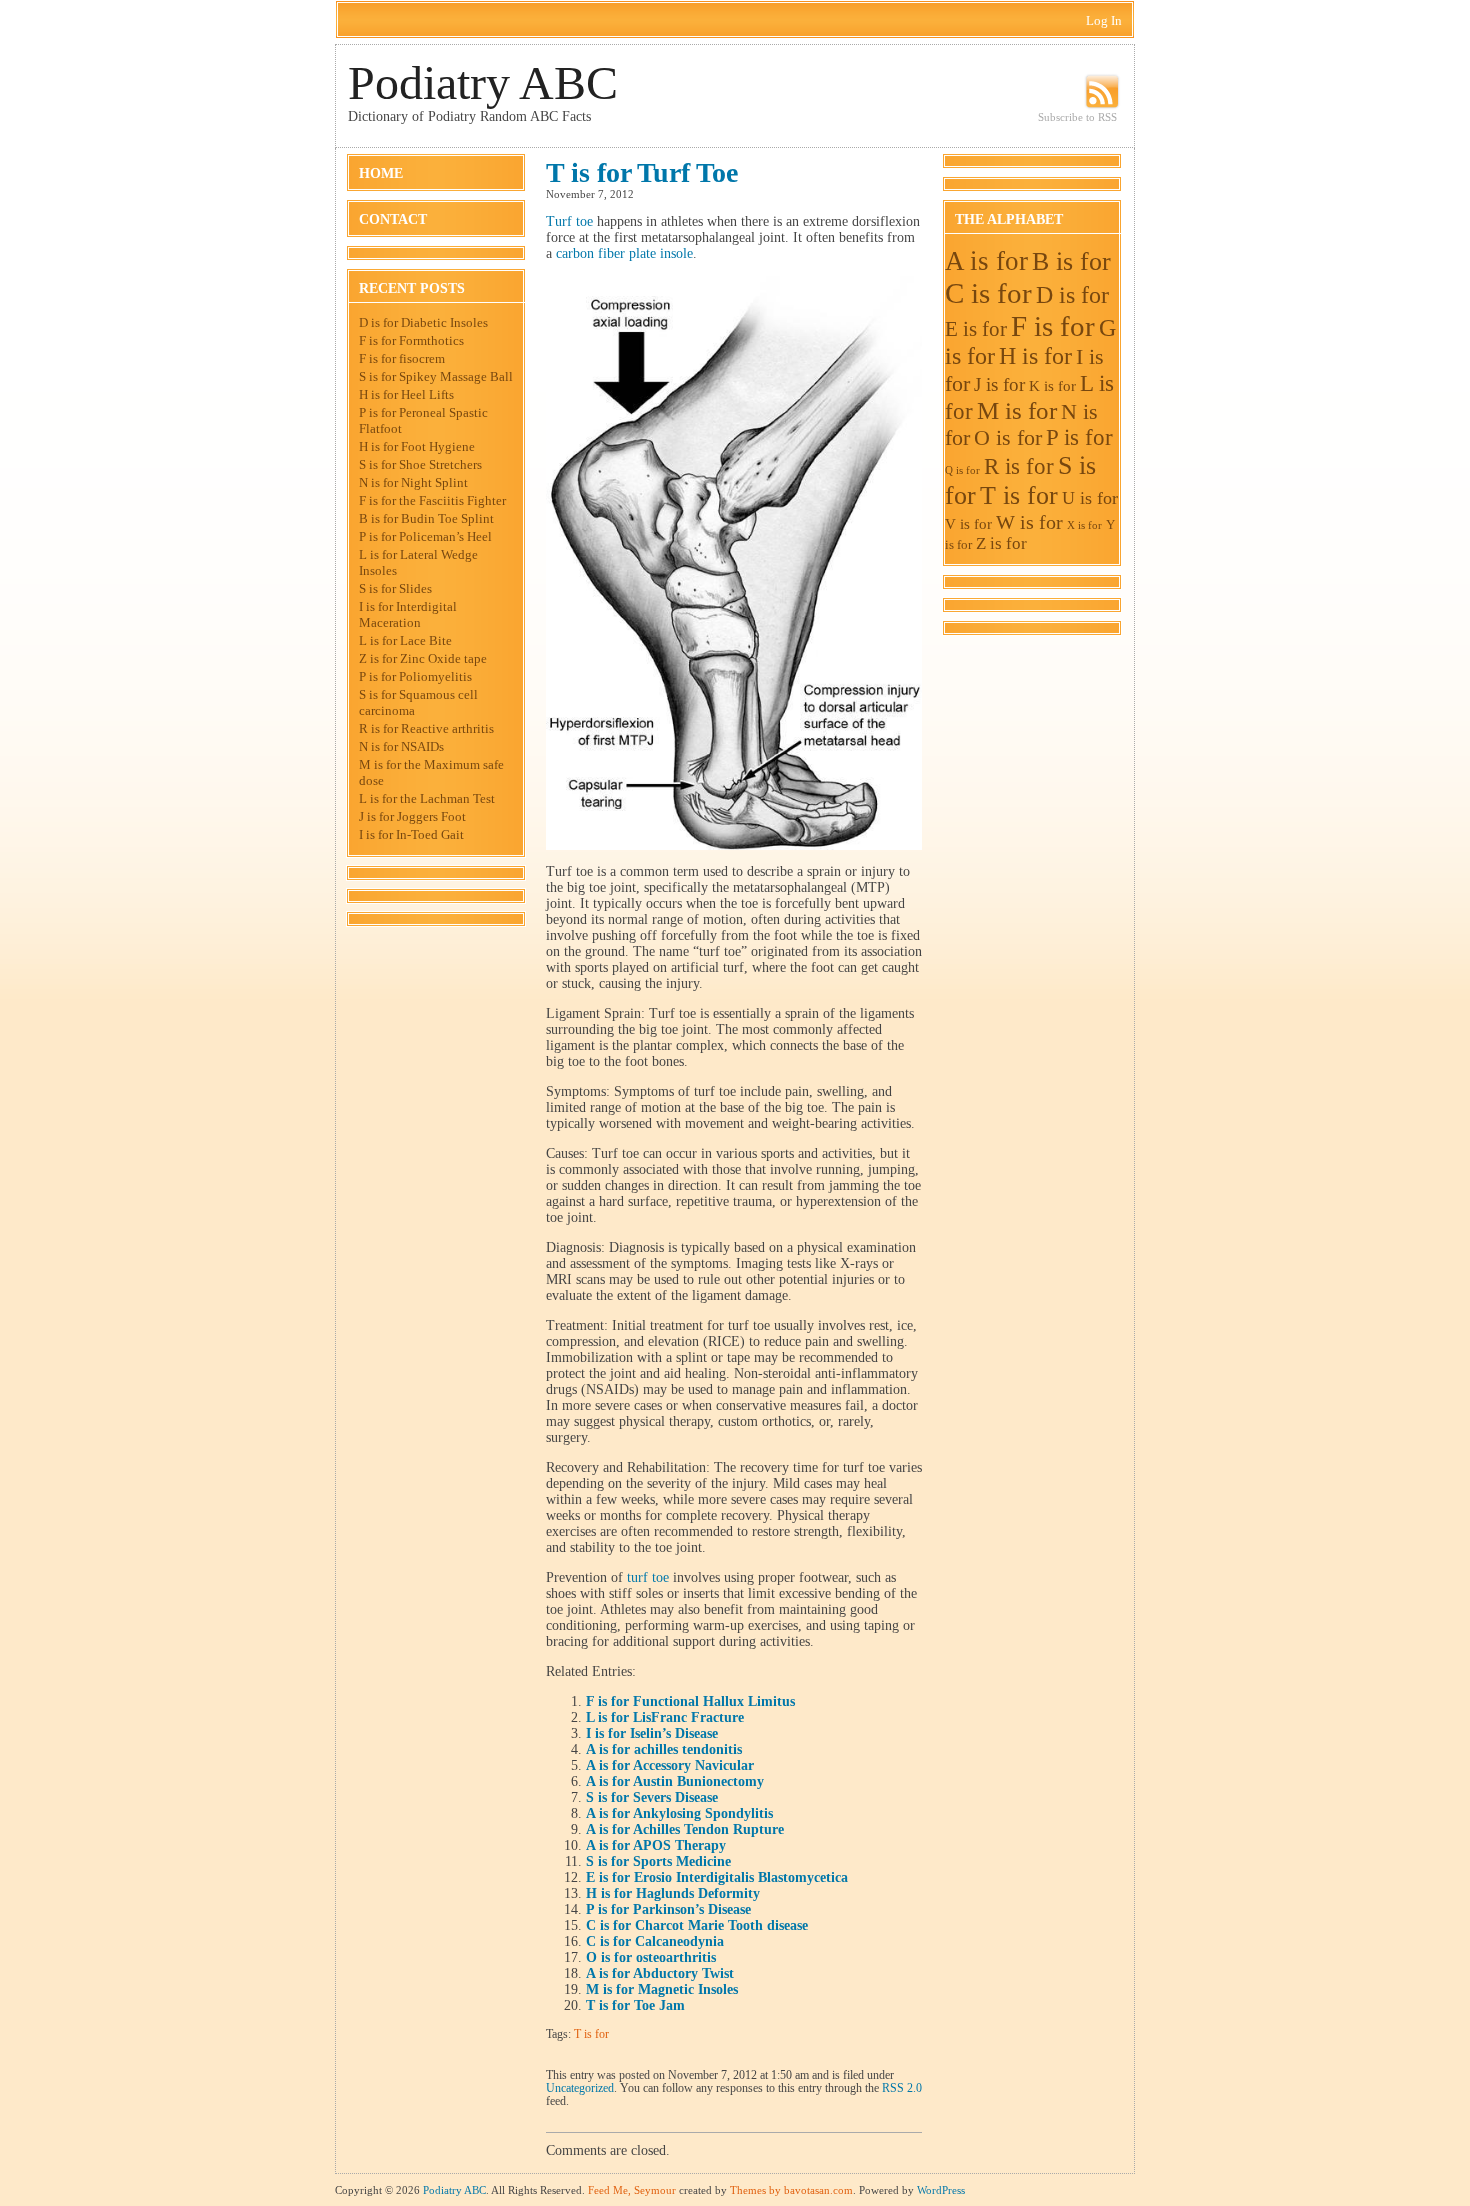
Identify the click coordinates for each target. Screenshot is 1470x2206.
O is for (1008, 437)
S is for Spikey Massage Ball (436, 376)
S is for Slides (395, 588)
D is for (1072, 294)
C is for (988, 293)
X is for (1084, 525)
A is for (986, 261)
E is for (976, 329)
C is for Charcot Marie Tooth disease (697, 1925)
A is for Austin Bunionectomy (675, 1781)
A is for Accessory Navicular (670, 1765)
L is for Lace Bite (405, 640)
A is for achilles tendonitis (664, 1749)
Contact (393, 219)
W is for (1029, 522)
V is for (968, 523)
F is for (1053, 326)
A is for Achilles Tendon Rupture (685, 1829)
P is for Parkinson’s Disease (668, 1909)
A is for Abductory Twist (660, 1973)
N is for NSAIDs (401, 746)
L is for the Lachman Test (427, 798)
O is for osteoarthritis (651, 1957)
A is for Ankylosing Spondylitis (679, 1813)
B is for (1071, 261)
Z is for (1001, 543)
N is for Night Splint (413, 482)
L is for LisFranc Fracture (665, 1717)
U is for (1090, 498)
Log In (1104, 20)
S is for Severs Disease (652, 1797)
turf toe (648, 1577)
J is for (999, 384)
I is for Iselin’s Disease (652, 1733)
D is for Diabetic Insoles (423, 322)
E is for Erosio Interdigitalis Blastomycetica (717, 1877)
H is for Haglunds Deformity (673, 1893)
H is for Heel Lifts (406, 394)
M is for (1017, 410)
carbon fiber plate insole (624, 253)
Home (381, 173)
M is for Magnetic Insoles (662, 1989)
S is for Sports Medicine (658, 1861)
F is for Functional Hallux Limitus (690, 1701)
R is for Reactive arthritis (426, 728)
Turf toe (569, 221)
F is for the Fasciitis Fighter (432, 500)
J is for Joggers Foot (412, 816)
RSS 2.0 (902, 2088)
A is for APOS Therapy (656, 1845)
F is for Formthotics (411, 340)
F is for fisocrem (402, 358)
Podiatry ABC (483, 82)
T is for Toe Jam (635, 2005)
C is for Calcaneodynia (655, 1941)
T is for (591, 2034)
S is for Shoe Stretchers (420, 464)
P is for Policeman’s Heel (425, 536)
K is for (1052, 385)
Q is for (962, 470)
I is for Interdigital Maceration (408, 614)
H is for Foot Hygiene (417, 446)
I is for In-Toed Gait (411, 834)
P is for (1079, 437)
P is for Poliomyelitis (415, 676)
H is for (1035, 356)
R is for (1019, 466)
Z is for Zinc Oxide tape (423, 658)
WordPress (941, 2190)
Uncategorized (580, 2088)
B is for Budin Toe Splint (426, 518)
